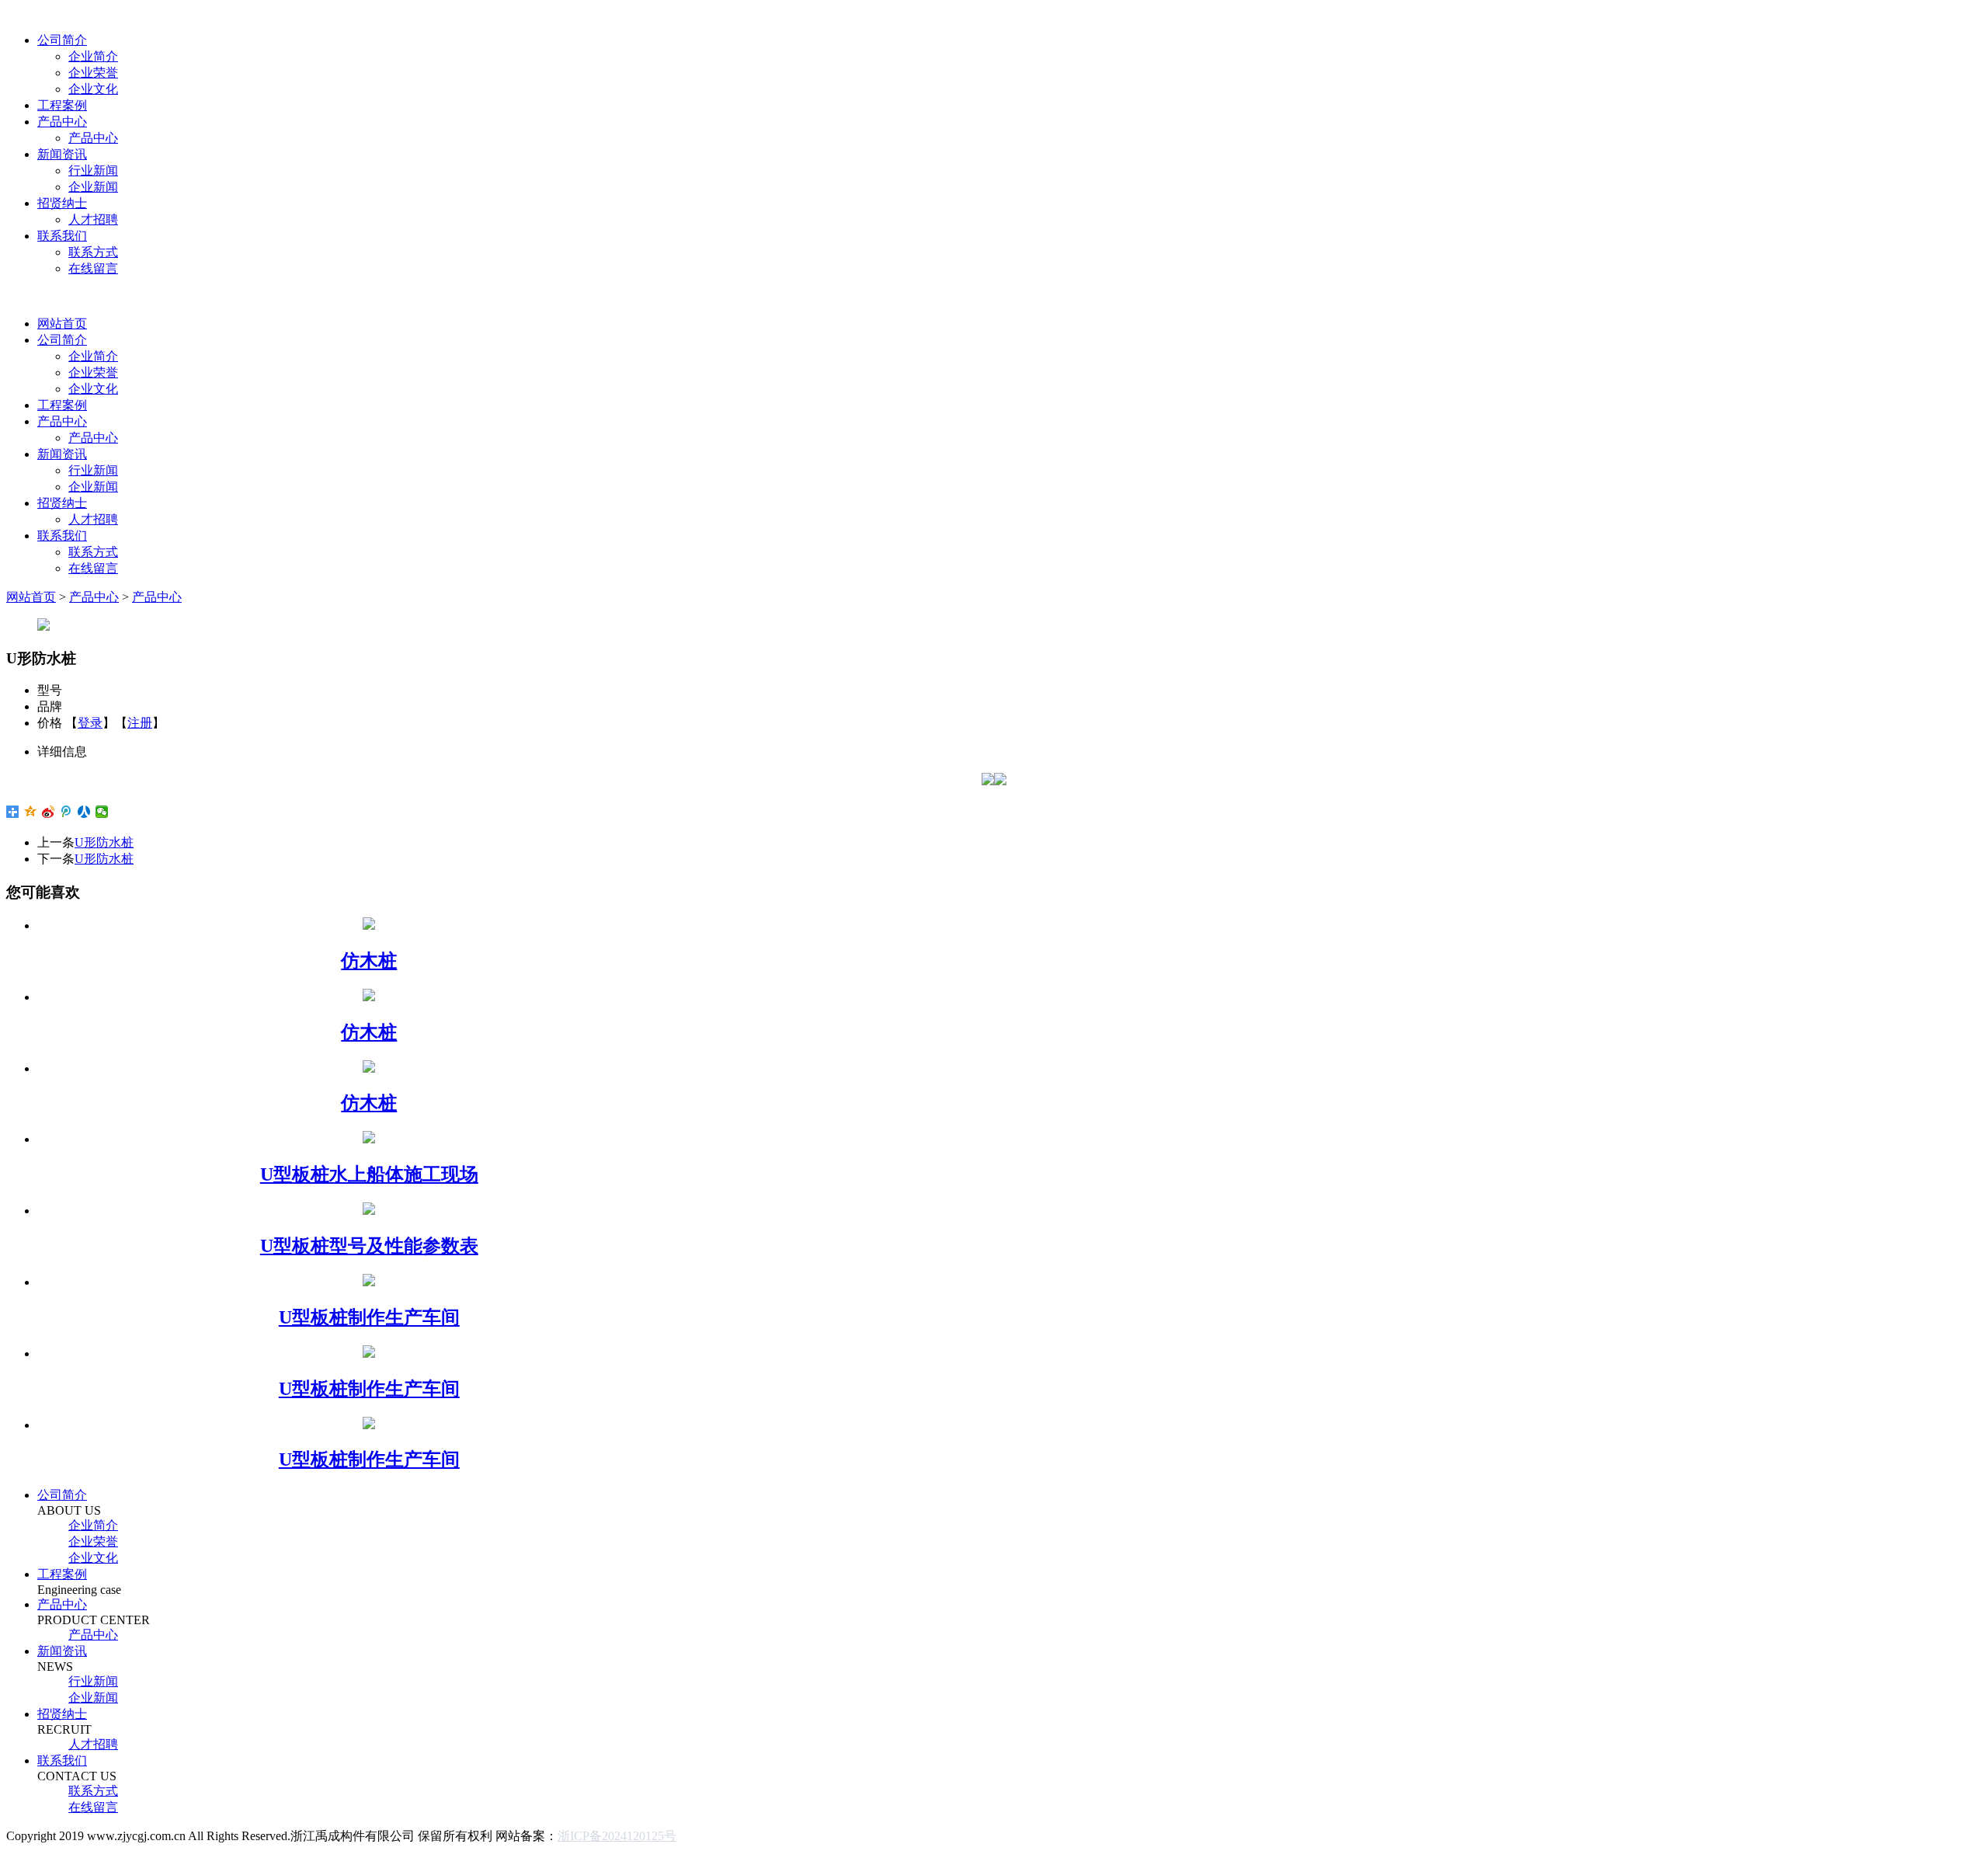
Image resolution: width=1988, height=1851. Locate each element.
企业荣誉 (93, 73)
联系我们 (62, 236)
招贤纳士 (62, 203)
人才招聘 (93, 219)
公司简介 (62, 40)
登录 (90, 723)
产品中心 (62, 122)
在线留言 (93, 268)
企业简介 (93, 56)
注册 (140, 723)
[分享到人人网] (84, 812)
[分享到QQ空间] (31, 812)
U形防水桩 (104, 842)
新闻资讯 (62, 154)
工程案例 (62, 105)
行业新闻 (93, 170)
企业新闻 (93, 187)
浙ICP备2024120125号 (617, 1836)
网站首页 (62, 324)
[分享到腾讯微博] (66, 812)
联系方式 (93, 252)
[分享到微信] (102, 812)
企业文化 (93, 89)
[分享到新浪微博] (49, 812)
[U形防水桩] (43, 626)
